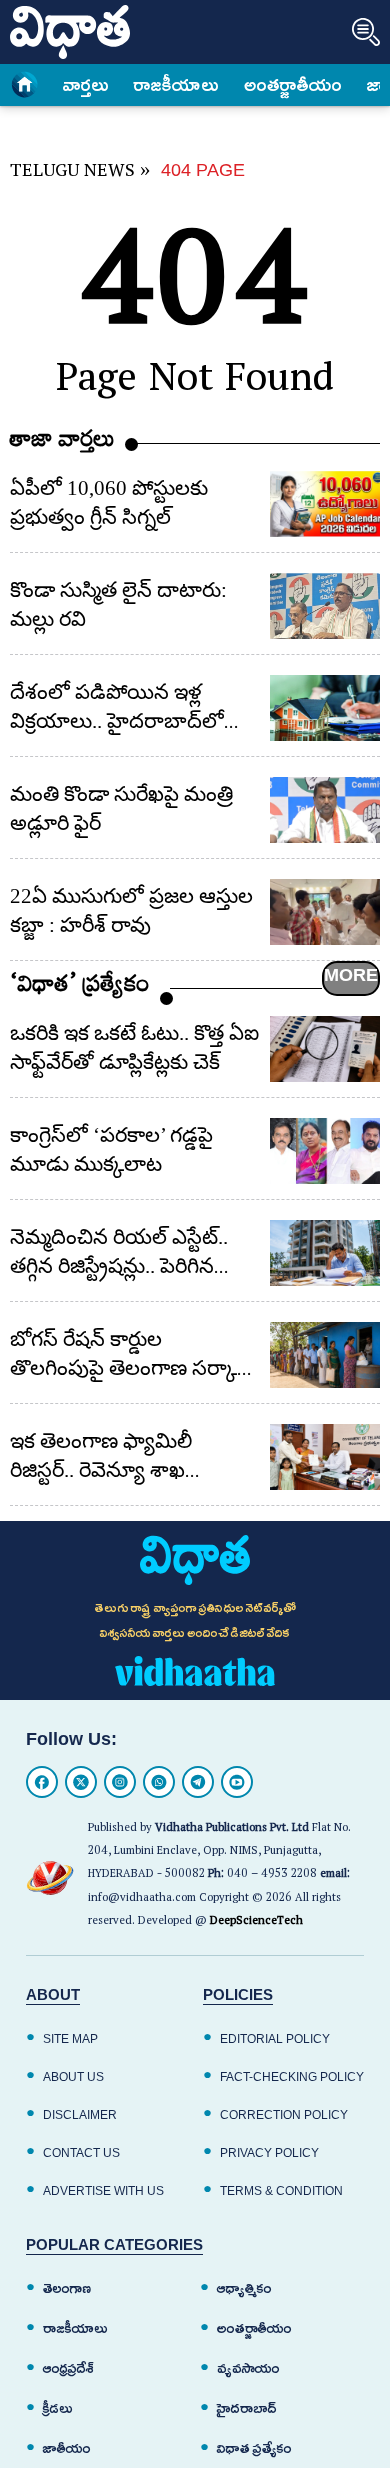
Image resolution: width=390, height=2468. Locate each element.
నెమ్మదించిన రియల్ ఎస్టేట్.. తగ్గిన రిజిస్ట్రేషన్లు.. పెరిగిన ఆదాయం (119, 1266)
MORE (351, 975)
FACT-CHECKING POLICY (292, 2077)
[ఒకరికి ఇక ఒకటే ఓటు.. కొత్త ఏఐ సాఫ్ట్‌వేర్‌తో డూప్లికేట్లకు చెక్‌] (325, 1049)
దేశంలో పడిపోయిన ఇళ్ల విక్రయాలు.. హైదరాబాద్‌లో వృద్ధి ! (117, 721)
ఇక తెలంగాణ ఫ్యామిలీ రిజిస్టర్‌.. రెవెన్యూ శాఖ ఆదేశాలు (101, 1470)
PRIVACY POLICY (269, 2153)
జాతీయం (67, 2448)
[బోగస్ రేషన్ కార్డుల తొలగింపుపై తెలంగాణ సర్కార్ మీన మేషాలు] (325, 1355)
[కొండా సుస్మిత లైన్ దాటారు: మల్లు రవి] (325, 606)
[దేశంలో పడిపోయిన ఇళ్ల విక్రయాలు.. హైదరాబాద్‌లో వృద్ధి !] (325, 708)
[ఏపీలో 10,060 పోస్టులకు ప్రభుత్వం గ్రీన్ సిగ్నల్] (325, 504)
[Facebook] (42, 1782)
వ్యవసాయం (248, 2368)
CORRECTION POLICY (284, 2115)
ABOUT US (73, 2077)
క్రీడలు (58, 2408)
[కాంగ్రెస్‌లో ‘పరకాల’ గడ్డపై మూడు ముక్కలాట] (325, 1151)
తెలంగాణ (67, 2288)
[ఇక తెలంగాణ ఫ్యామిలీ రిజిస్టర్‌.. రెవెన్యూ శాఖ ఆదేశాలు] (325, 1457)
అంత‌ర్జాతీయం (293, 85)
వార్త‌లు (86, 85)
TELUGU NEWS (72, 173)
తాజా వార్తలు (62, 443)
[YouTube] (237, 1782)
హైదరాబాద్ (247, 2408)
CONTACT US (81, 2153)
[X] (81, 1782)
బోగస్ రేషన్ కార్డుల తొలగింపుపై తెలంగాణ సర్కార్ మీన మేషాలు (129, 1368)
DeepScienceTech (256, 1922)
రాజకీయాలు (176, 85)
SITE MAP (70, 2039)
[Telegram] (198, 1782)
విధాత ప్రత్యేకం (254, 2448)
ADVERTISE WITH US (103, 2191)
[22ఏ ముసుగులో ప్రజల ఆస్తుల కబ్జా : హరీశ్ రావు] (325, 912)
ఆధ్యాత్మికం (244, 2288)
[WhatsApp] (159, 1782)
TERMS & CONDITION (281, 2191)
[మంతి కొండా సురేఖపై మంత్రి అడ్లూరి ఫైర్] (325, 810)
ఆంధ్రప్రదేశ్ (68, 2368)
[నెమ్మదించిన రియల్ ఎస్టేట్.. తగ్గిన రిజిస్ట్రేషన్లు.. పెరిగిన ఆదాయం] (325, 1253)
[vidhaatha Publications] (195, 1560)
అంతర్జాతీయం (254, 2328)
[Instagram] (120, 1782)
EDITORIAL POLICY (275, 2039)
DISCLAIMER (80, 2115)
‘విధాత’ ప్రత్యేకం (80, 988)
